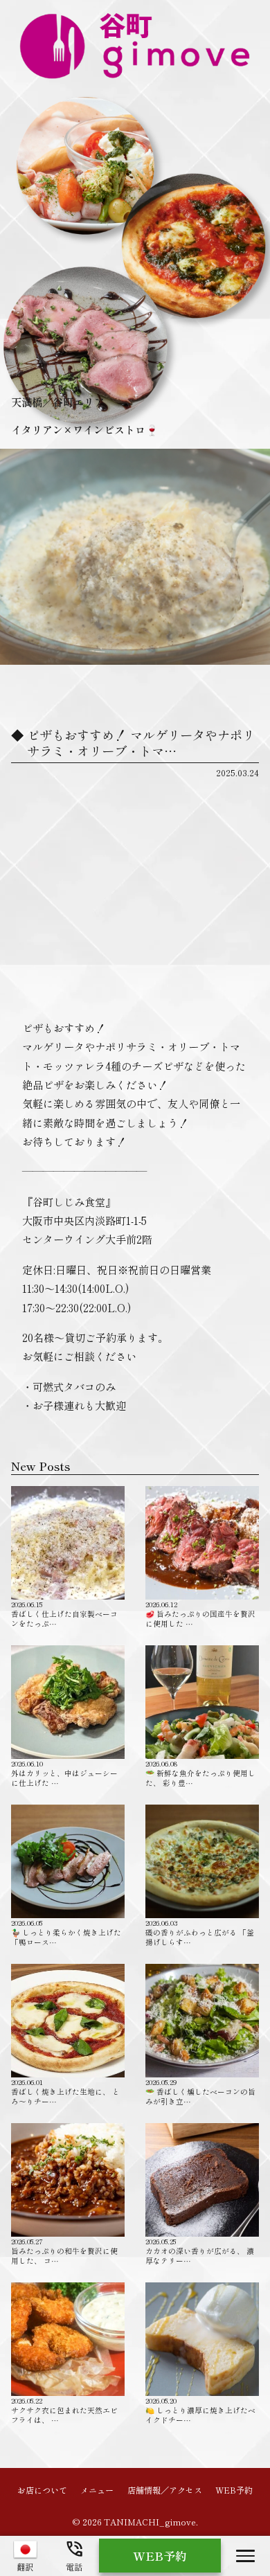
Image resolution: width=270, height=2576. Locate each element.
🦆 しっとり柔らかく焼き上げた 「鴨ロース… (66, 1932)
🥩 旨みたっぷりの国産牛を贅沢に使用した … (200, 1613)
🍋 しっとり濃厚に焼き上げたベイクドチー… (200, 2410)
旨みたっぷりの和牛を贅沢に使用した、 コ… (64, 2251)
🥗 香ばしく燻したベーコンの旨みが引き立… (200, 2091)
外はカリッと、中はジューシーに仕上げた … (64, 1773)
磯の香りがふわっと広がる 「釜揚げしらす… (200, 1932)
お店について (42, 2489)
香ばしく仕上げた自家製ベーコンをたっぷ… (64, 1613)
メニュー (97, 2489)
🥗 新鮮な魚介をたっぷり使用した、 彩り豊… (200, 1773)
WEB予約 (234, 2489)
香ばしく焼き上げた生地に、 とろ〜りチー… (65, 2091)
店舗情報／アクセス (165, 2489)
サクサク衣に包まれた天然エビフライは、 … (64, 2410)
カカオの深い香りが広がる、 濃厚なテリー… (200, 2251)
